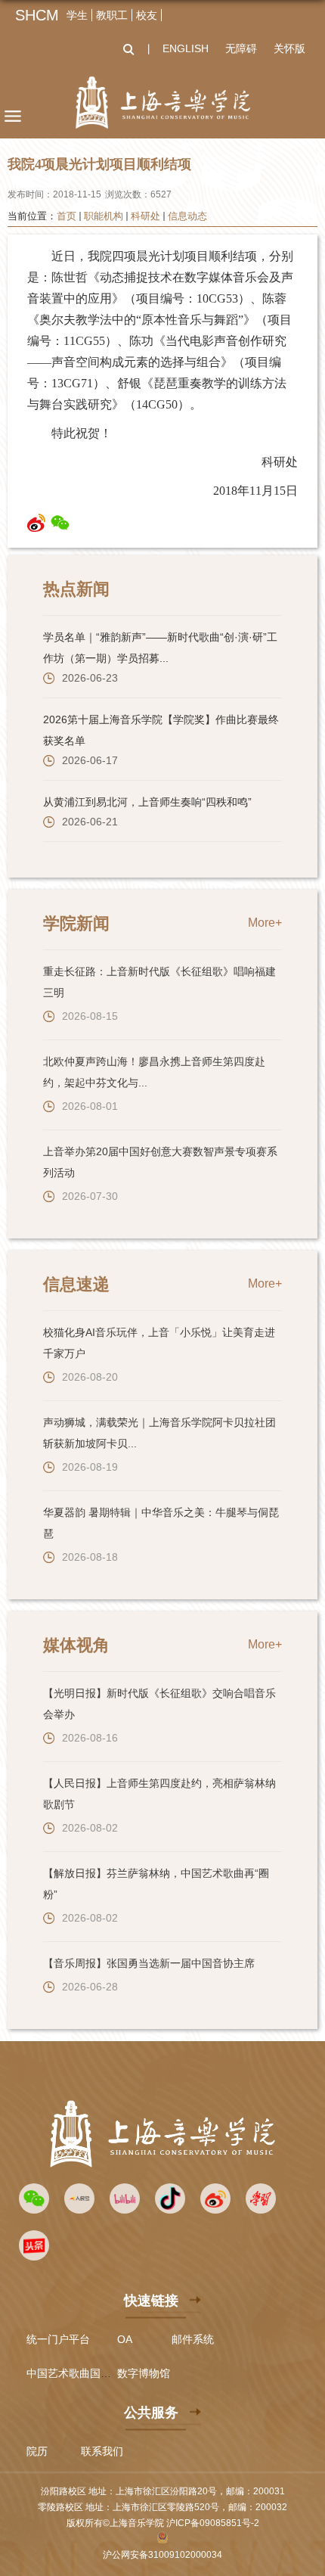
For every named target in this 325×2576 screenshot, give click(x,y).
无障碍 (241, 48)
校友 (147, 15)
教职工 (112, 15)
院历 (37, 2451)
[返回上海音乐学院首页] (162, 103)
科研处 (145, 216)
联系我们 (102, 2451)
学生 (77, 15)
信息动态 (187, 216)
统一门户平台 (58, 2339)
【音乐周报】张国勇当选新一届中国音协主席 (149, 1963)
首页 (67, 216)
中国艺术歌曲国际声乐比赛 (90, 2373)
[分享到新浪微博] (37, 523)
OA (125, 2339)
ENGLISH (186, 48)
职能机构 (104, 216)
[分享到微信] (60, 523)
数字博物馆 (144, 2373)
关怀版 (289, 48)
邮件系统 (193, 2339)
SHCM (37, 15)
